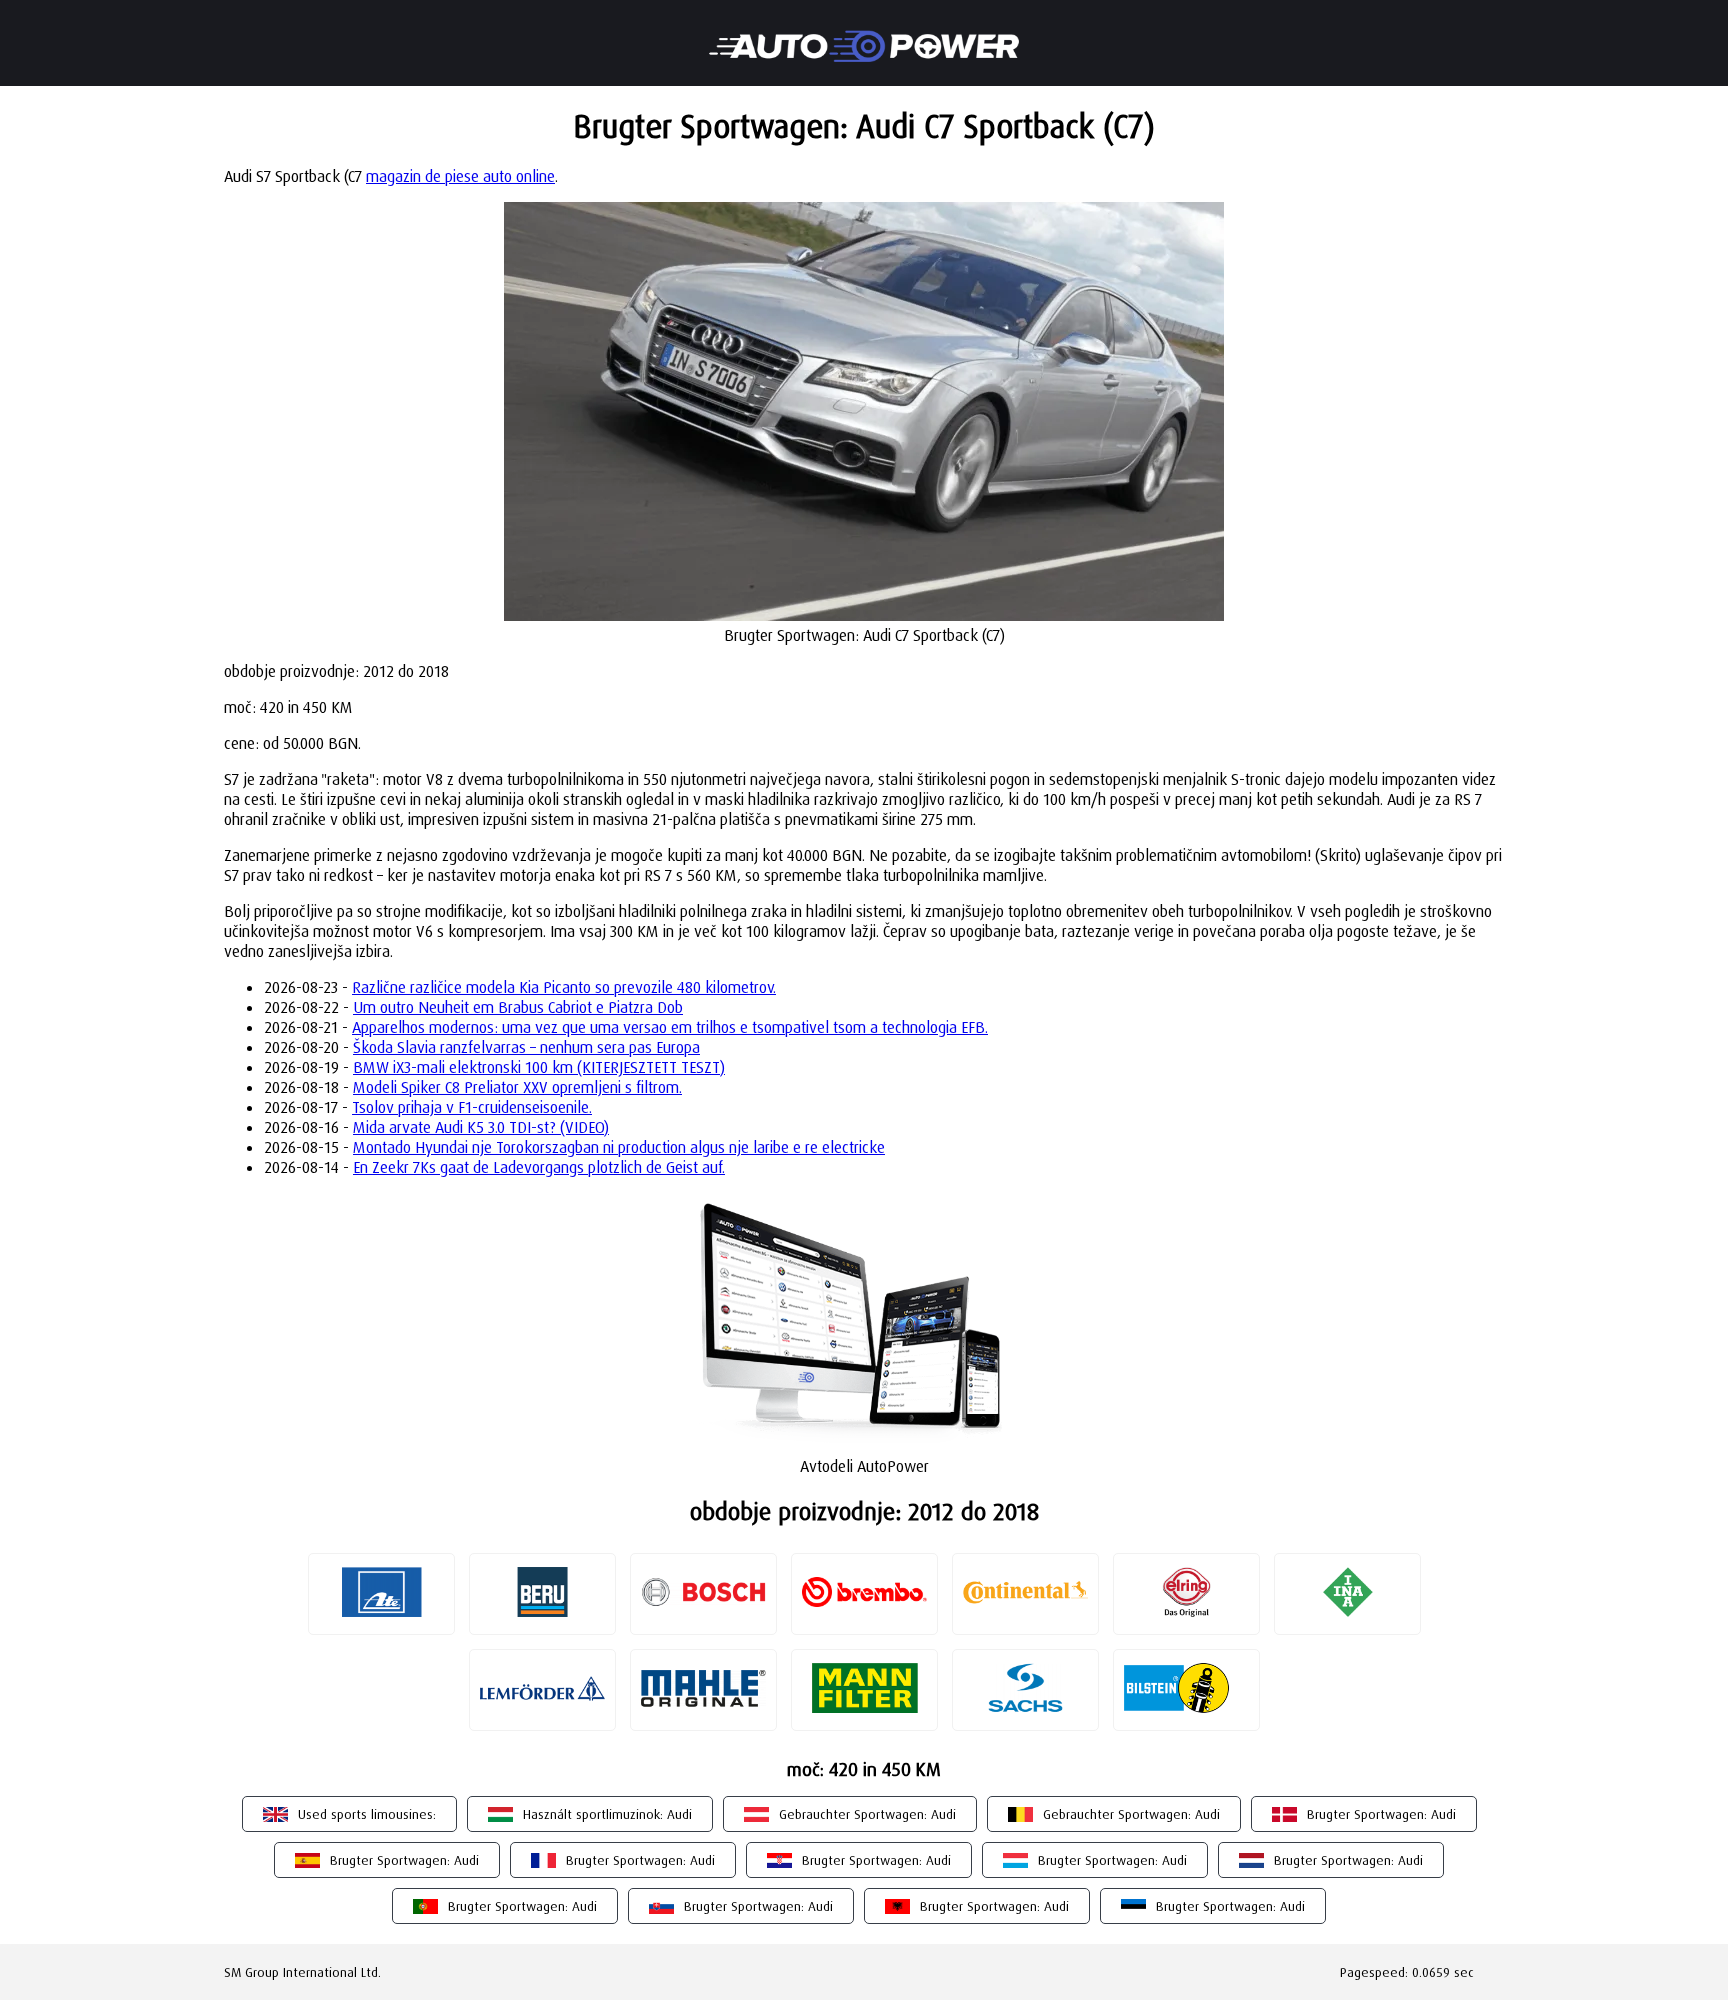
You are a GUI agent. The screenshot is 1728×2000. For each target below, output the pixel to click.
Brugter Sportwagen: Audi (1381, 1814)
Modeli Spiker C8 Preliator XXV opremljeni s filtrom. (517, 1087)
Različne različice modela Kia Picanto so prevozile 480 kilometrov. (564, 987)
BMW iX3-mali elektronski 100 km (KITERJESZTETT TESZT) (539, 1067)
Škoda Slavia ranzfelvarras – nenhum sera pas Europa (526, 1047)
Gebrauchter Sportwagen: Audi (867, 1814)
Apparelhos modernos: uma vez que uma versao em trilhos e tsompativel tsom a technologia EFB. (670, 1027)
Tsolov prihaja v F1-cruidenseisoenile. (472, 1107)
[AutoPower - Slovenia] (864, 33)
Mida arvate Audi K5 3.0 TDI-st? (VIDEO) (481, 1127)
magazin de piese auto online (460, 176)
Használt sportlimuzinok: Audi (607, 1814)
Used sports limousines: (367, 1814)
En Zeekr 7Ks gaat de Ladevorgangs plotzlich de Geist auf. (539, 1167)
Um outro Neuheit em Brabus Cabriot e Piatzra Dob (518, 1007)
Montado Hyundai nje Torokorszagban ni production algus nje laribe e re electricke (619, 1147)
